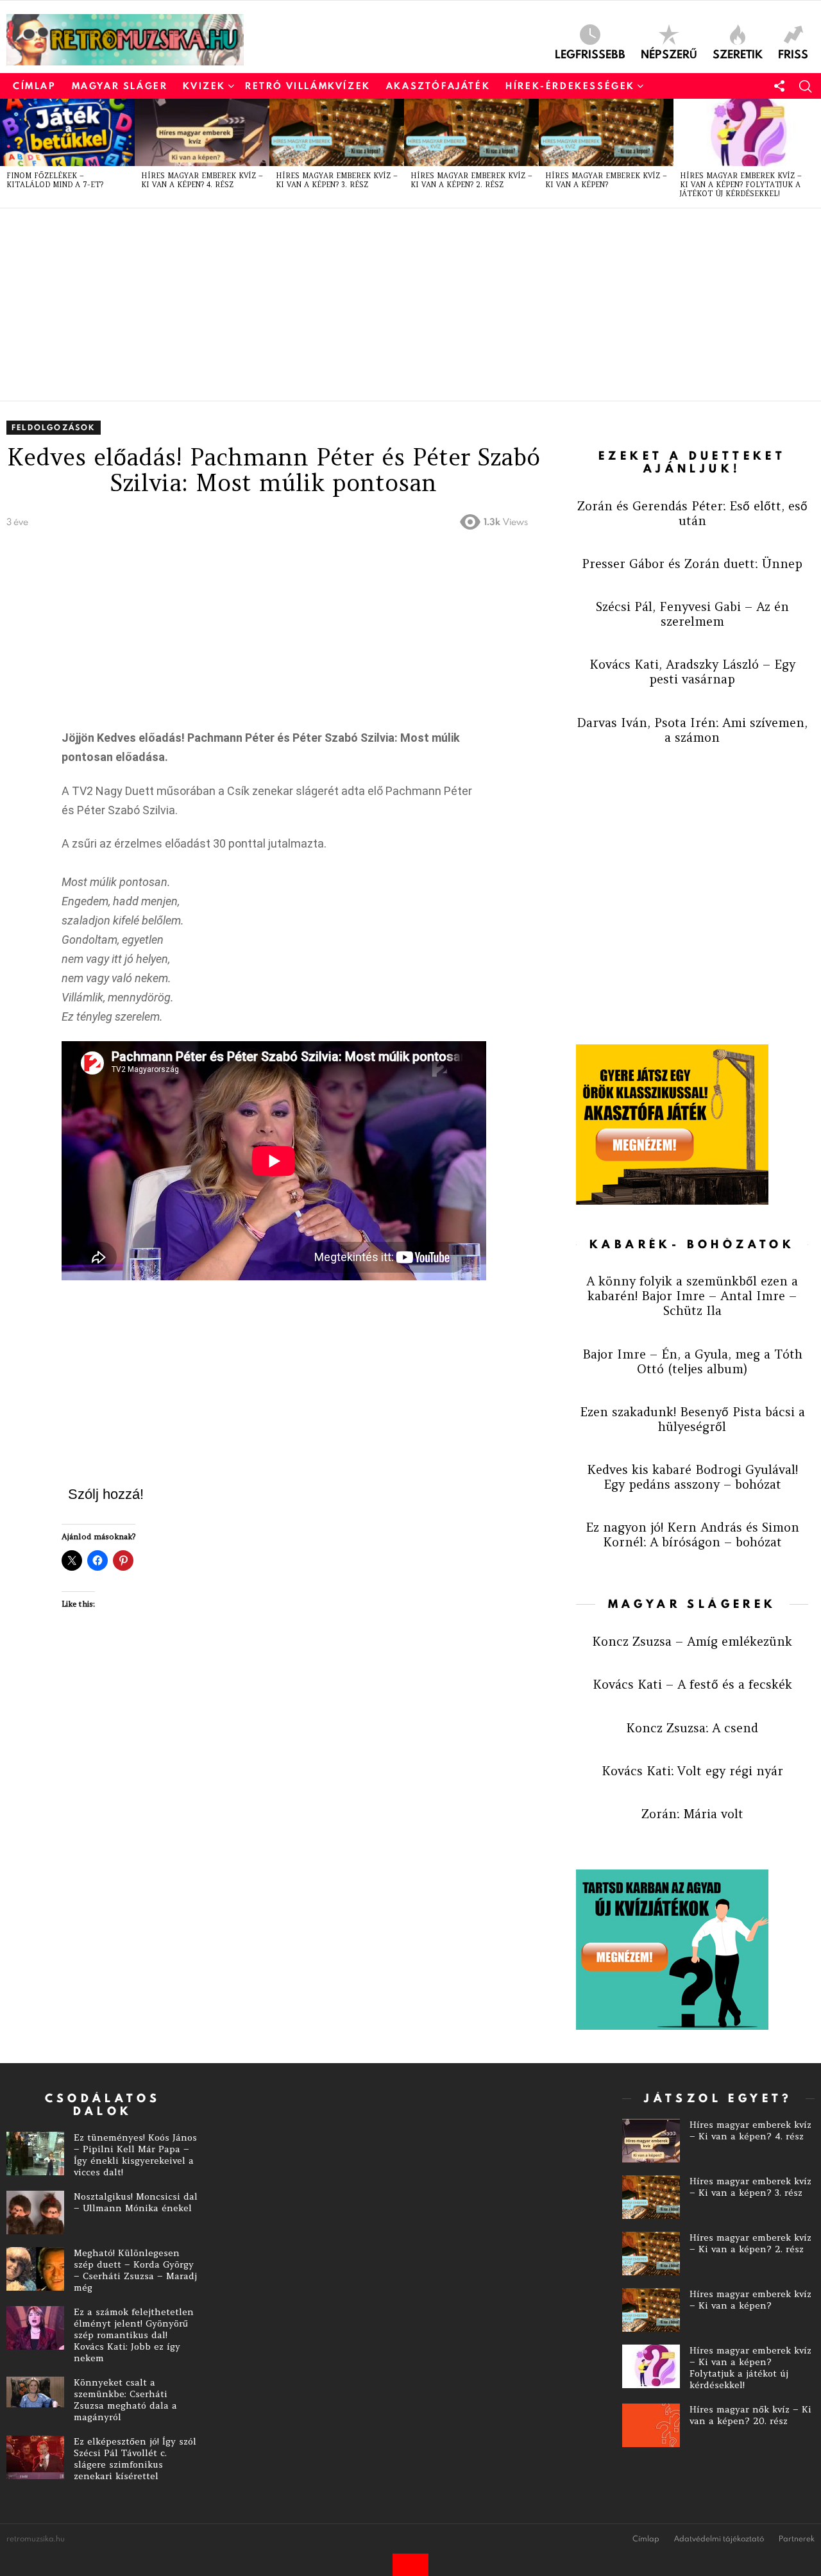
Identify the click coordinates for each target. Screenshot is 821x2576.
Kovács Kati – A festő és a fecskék (692, 1684)
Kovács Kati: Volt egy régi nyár (692, 1771)
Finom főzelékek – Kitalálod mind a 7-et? (55, 180)
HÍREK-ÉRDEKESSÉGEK (570, 86)
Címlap (35, 86)
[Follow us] (779, 86)
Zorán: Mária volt (692, 1814)
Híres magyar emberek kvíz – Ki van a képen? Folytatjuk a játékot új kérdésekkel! (741, 185)
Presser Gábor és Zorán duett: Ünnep (692, 564)
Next (815, 153)
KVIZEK (204, 86)
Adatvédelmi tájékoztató (719, 2539)
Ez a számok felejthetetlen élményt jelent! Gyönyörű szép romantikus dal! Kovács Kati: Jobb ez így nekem (134, 2335)
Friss (793, 53)
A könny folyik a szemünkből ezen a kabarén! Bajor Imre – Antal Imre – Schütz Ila (692, 1296)
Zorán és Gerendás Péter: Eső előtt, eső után (692, 513)
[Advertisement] (391, 305)
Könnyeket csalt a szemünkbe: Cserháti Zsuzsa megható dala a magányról (125, 2400)
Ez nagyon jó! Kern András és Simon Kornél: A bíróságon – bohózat (692, 1535)
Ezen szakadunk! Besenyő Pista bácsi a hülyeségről (692, 1419)
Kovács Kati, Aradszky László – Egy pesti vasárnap (692, 672)
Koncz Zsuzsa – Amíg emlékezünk (692, 1641)
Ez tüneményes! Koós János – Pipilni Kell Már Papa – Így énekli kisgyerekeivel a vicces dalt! (135, 2155)
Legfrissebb (590, 53)
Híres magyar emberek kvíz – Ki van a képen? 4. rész (202, 180)
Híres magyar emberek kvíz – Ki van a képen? (606, 180)
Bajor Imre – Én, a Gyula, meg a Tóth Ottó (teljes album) (692, 1361)
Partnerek (797, 2539)
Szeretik (738, 53)
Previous (6, 153)
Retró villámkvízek (308, 86)
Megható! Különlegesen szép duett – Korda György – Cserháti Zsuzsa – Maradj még (135, 2270)
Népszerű (669, 53)
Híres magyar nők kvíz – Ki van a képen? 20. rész (750, 2415)
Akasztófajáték (438, 86)
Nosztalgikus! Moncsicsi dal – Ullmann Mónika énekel (136, 2202)
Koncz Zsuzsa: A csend (692, 1728)
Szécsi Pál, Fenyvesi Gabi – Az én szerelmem (692, 614)
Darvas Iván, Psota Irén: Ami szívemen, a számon (692, 730)
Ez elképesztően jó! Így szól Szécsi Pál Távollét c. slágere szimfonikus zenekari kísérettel (135, 2459)
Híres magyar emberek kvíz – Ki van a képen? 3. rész (337, 180)
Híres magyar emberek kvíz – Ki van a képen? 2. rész (471, 180)
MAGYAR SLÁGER (120, 86)
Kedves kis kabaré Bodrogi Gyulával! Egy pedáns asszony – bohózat (692, 1477)
